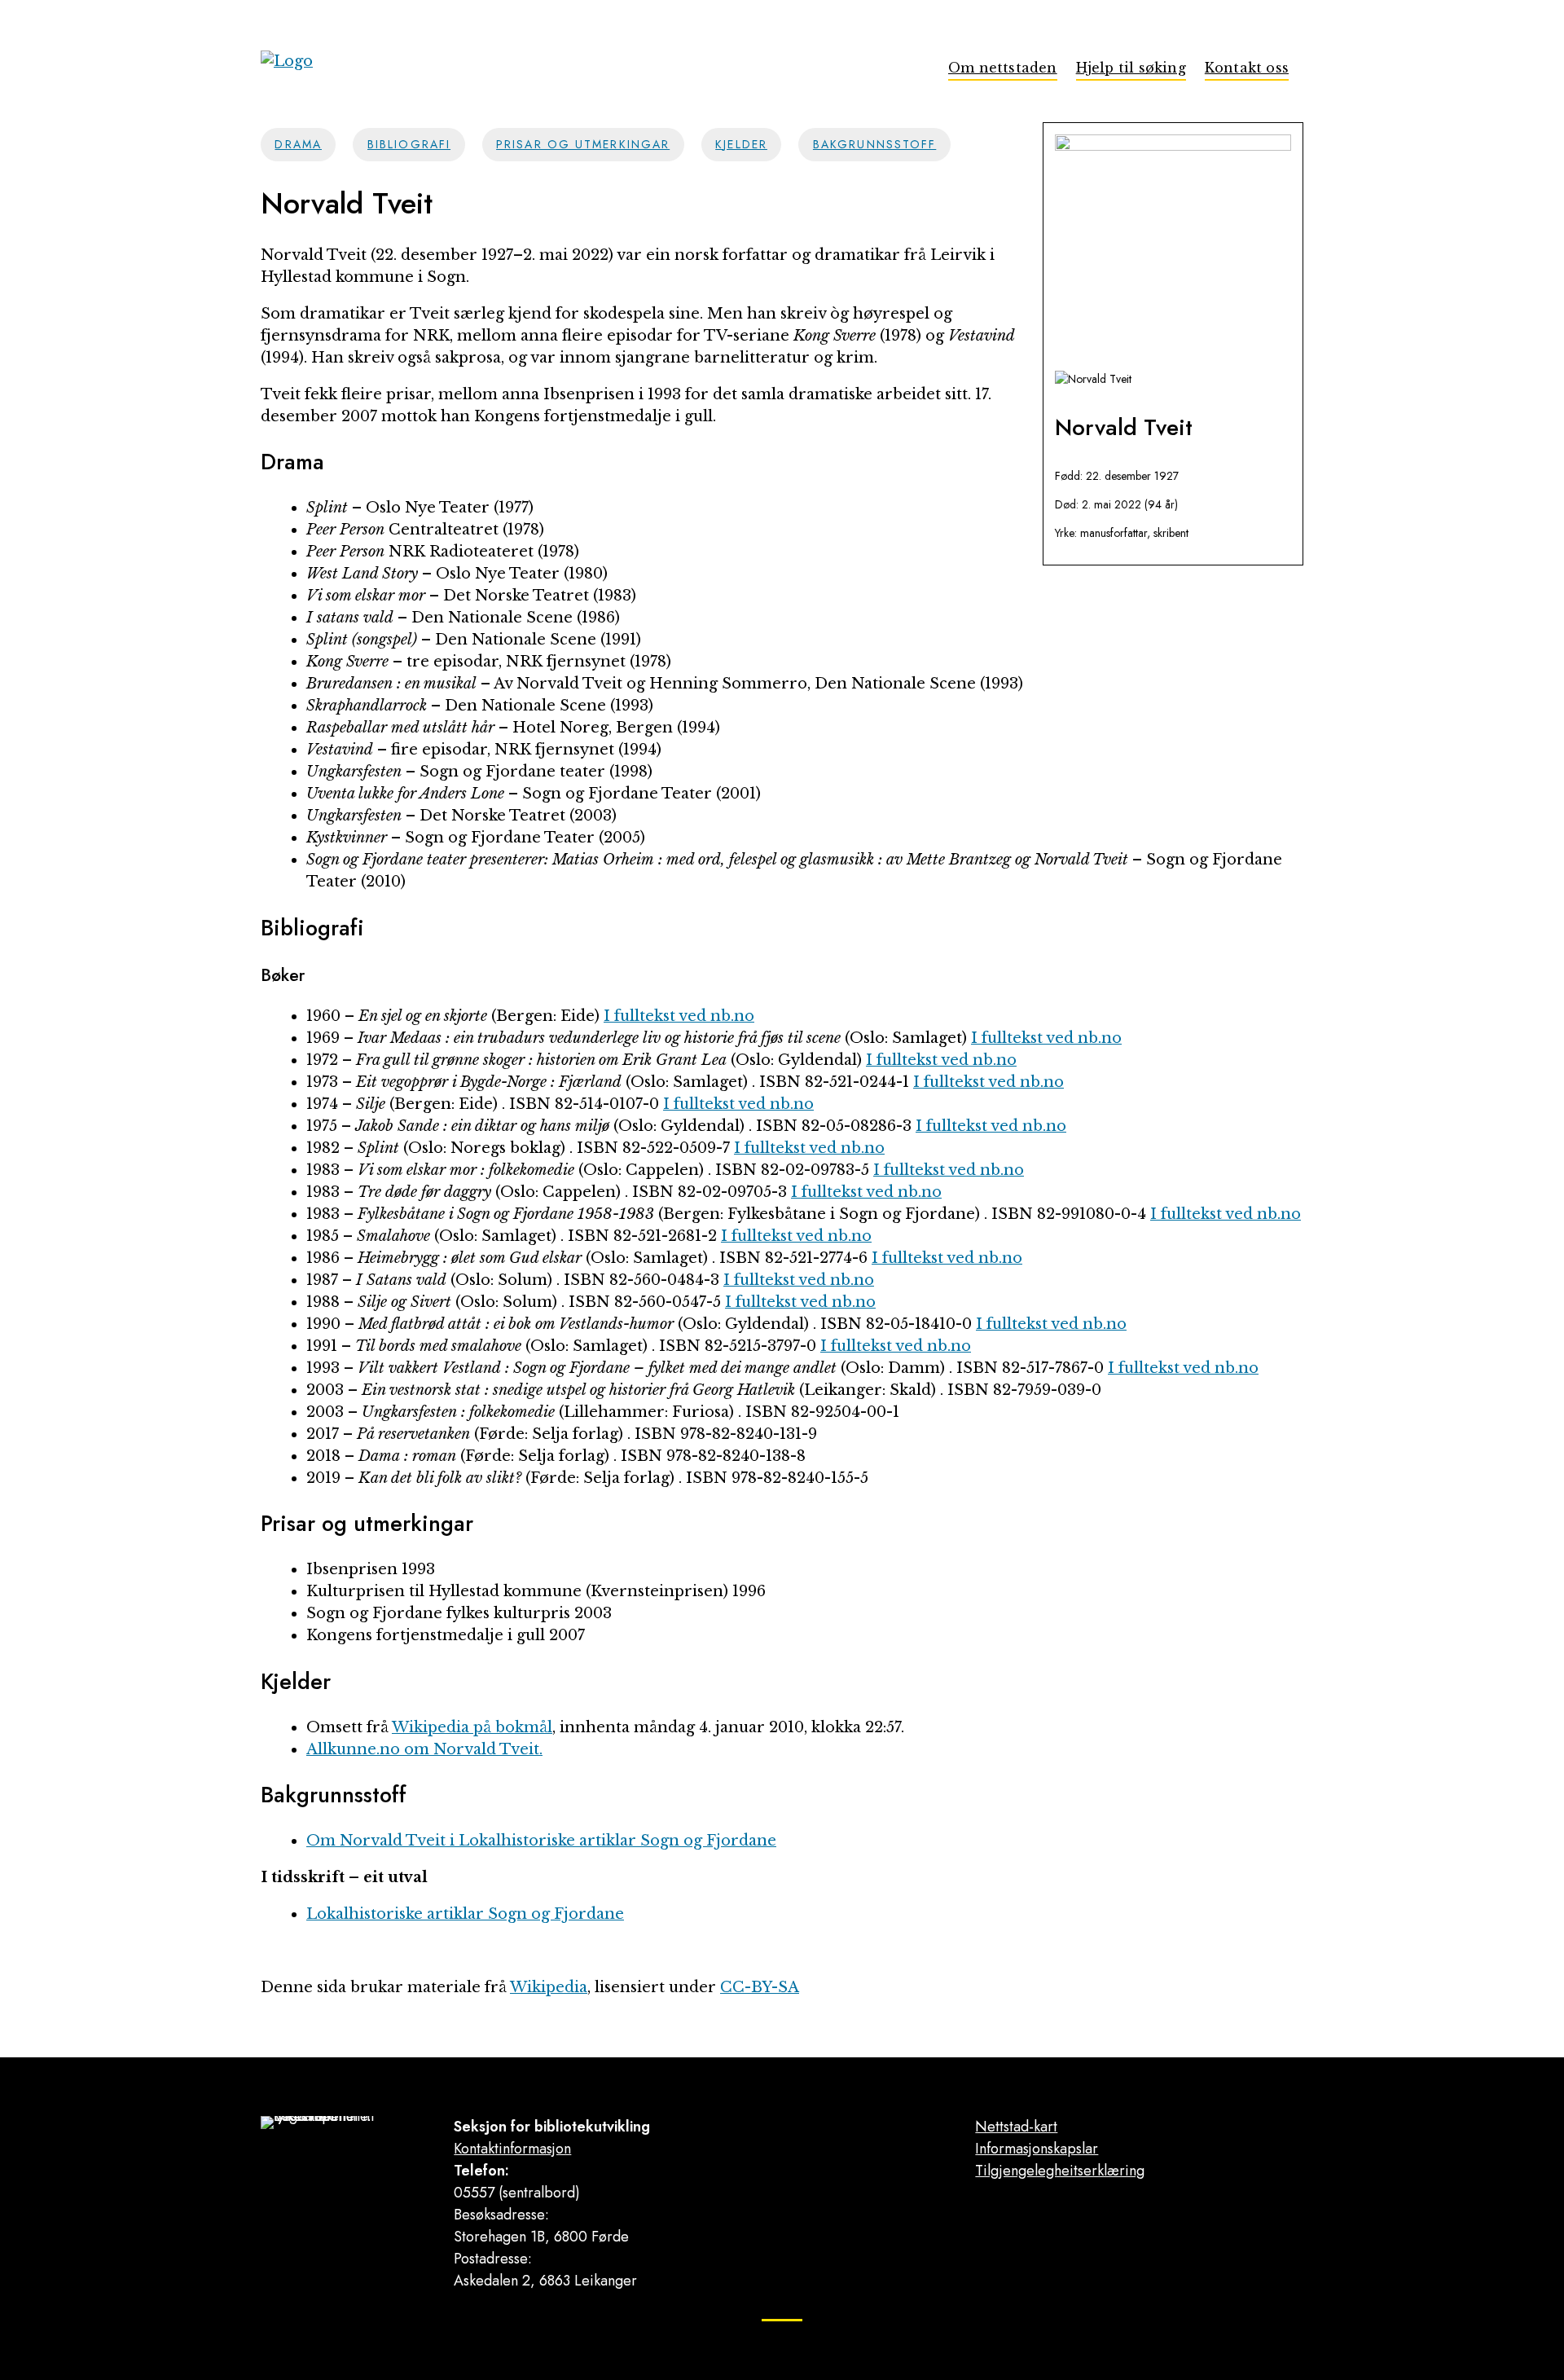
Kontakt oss (1247, 68)
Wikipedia (549, 1987)
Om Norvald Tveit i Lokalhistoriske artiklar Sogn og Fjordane (541, 1841)
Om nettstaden (1003, 68)
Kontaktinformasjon (512, 2149)
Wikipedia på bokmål (472, 1727)
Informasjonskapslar (1037, 2149)
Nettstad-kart (1016, 2127)
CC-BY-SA (760, 1987)
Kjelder (741, 144)
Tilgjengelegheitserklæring (1060, 2171)
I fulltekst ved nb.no (679, 1016)
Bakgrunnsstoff (874, 144)
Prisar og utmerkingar (583, 144)
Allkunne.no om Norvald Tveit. (424, 1749)
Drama (298, 144)
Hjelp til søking (1131, 68)
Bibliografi (409, 144)
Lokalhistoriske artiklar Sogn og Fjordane (465, 1914)
